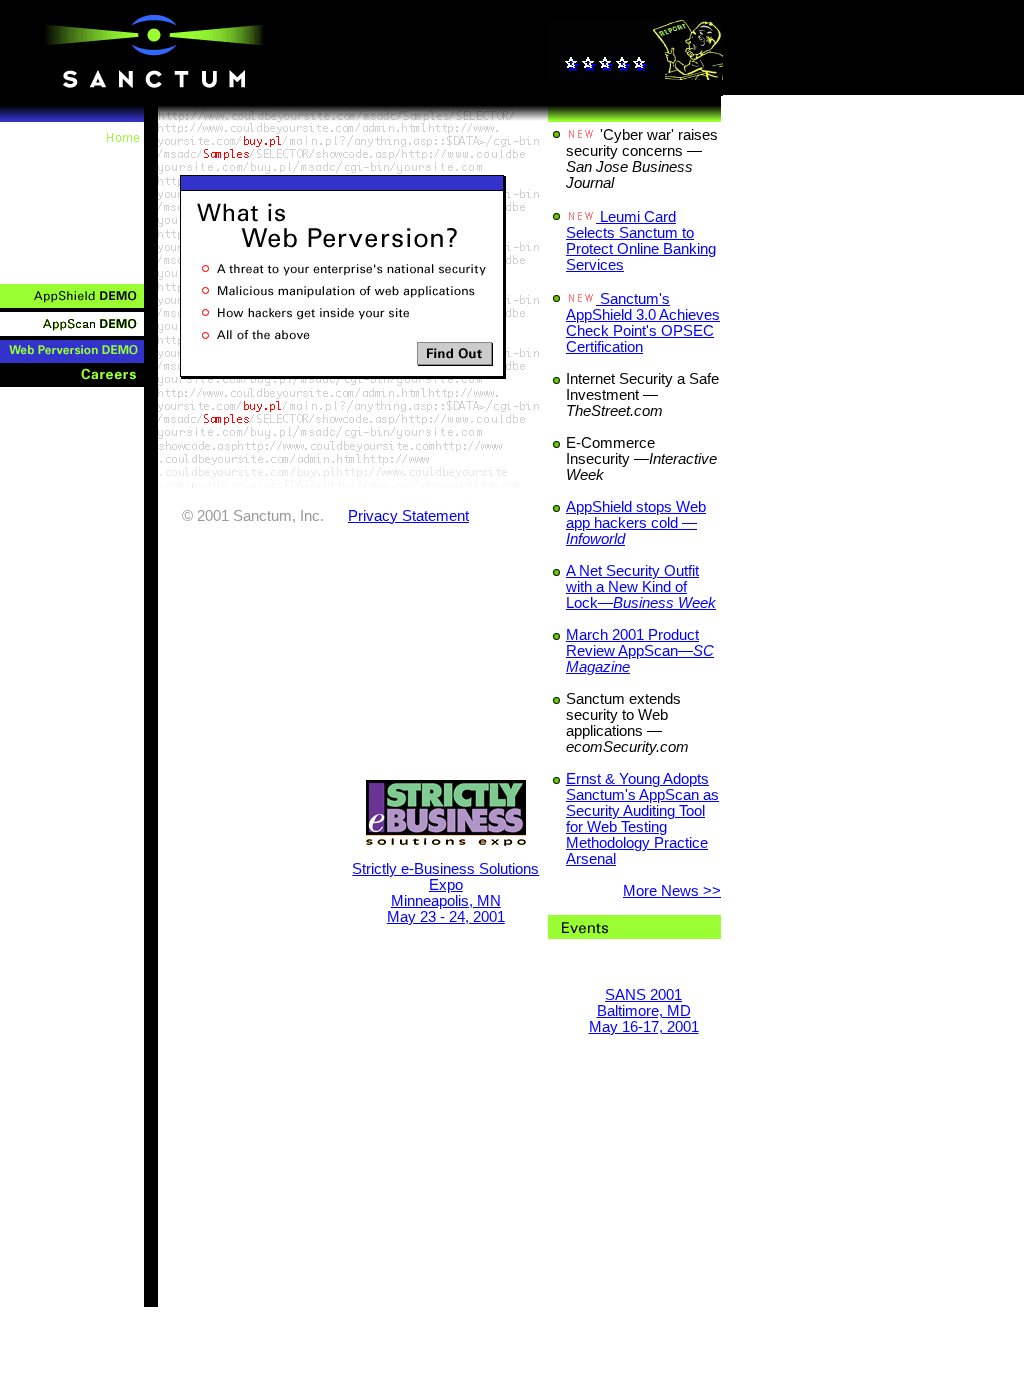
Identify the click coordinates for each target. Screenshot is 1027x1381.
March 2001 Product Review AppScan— (640, 651)
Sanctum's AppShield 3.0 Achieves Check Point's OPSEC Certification (643, 323)
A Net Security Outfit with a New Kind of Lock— (641, 587)
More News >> (672, 891)
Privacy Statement (408, 516)
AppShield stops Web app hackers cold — (636, 523)
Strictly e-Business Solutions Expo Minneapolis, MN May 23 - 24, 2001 (445, 893)
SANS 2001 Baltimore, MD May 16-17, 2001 (644, 1011)
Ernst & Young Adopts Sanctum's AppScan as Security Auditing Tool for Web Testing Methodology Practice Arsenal (642, 819)
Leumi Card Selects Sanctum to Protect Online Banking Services (641, 241)
